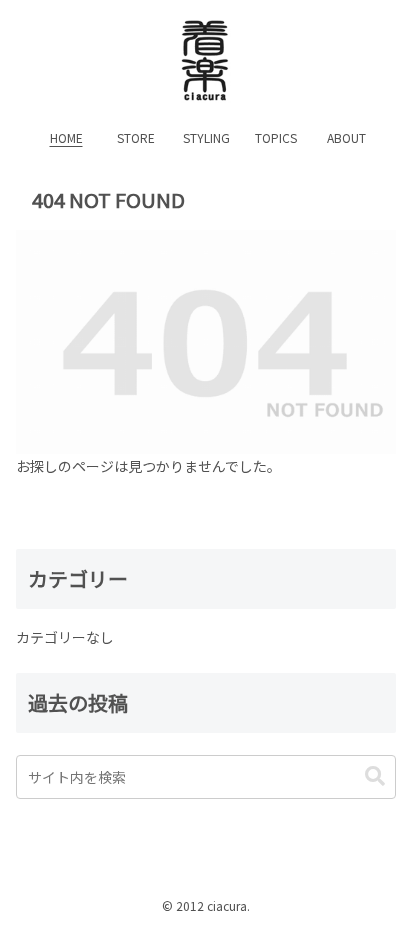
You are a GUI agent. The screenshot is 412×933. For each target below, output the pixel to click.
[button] (375, 776)
